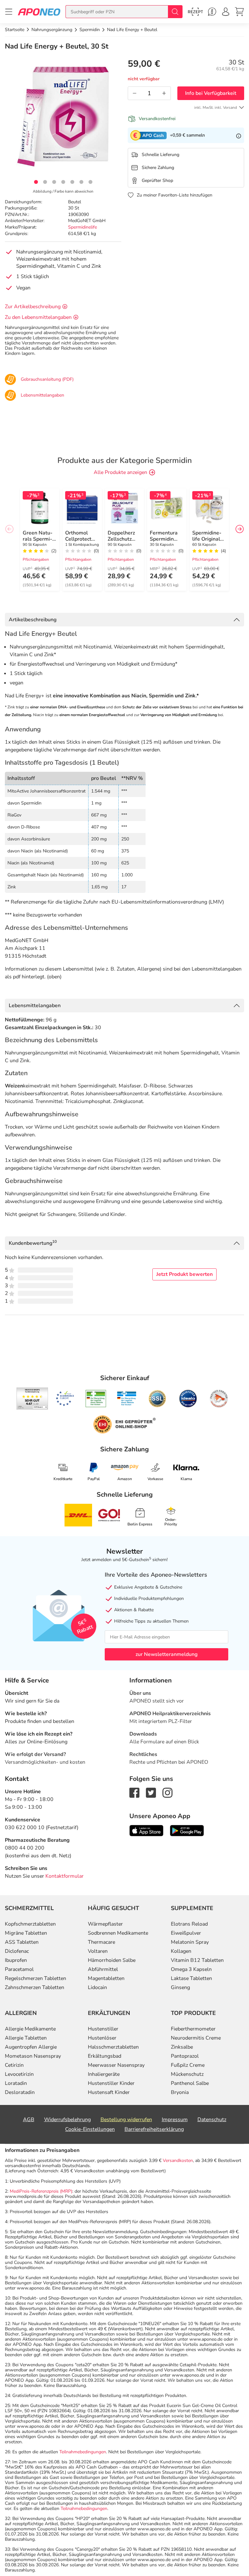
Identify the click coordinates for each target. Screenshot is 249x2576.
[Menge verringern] (135, 93)
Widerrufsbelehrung (67, 2120)
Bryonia (180, 2092)
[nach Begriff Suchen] (175, 12)
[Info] (239, 135)
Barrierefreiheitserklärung (154, 2129)
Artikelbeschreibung (33, 620)
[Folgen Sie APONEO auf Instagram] (167, 1792)
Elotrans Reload (189, 1924)
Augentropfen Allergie (31, 2047)
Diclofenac (17, 1951)
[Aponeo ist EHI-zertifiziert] (65, 1399)
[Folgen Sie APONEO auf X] (151, 1792)
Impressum (175, 2120)
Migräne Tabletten (26, 1933)
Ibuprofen (16, 1960)
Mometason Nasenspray (33, 2056)
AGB (29, 2120)
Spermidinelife (83, 227)
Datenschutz (212, 2120)
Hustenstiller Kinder (111, 2083)
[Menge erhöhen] (164, 93)
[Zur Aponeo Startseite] (39, 11)
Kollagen (181, 1951)
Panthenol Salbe (190, 2083)
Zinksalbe (182, 2047)
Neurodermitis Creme (196, 2038)
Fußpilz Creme (188, 2065)
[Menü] (9, 12)
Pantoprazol (185, 2056)
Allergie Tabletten (26, 2038)
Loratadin (16, 2083)
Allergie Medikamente (30, 2029)
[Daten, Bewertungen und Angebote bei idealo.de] (188, 1399)
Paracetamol (19, 1969)
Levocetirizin (19, 2074)
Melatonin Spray (190, 1942)
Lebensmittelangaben (35, 1006)
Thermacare (101, 1942)
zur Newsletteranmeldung (166, 1654)
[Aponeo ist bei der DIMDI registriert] (96, 1399)
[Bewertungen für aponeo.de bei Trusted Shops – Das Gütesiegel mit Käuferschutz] (32, 1399)
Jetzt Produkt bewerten (184, 1274)
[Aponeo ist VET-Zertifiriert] (127, 1399)
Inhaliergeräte (104, 2074)
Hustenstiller (103, 2029)
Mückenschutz (187, 2074)
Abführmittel (103, 1969)
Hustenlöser (102, 2038)
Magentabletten (106, 1978)
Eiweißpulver (186, 1933)
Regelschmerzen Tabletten (36, 1978)
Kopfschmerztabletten (30, 1924)
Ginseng (180, 1987)
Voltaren (98, 1951)
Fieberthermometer (193, 2029)
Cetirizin (14, 2065)
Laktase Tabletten (191, 1978)
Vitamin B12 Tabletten (197, 1960)
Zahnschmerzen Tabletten (35, 1987)
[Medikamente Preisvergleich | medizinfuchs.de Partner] (219, 1399)
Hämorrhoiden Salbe (112, 1960)
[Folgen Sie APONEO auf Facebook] (134, 1792)
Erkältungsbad (105, 2056)
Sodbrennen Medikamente (118, 1933)
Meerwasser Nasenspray (116, 2065)
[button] (36, 182)
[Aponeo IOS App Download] (146, 1830)
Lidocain (97, 1987)
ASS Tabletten (22, 1942)
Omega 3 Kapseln (191, 1969)
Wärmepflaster (105, 1924)
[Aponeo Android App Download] (187, 1830)
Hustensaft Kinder (109, 2092)
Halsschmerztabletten (113, 2047)
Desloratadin (20, 2092)
